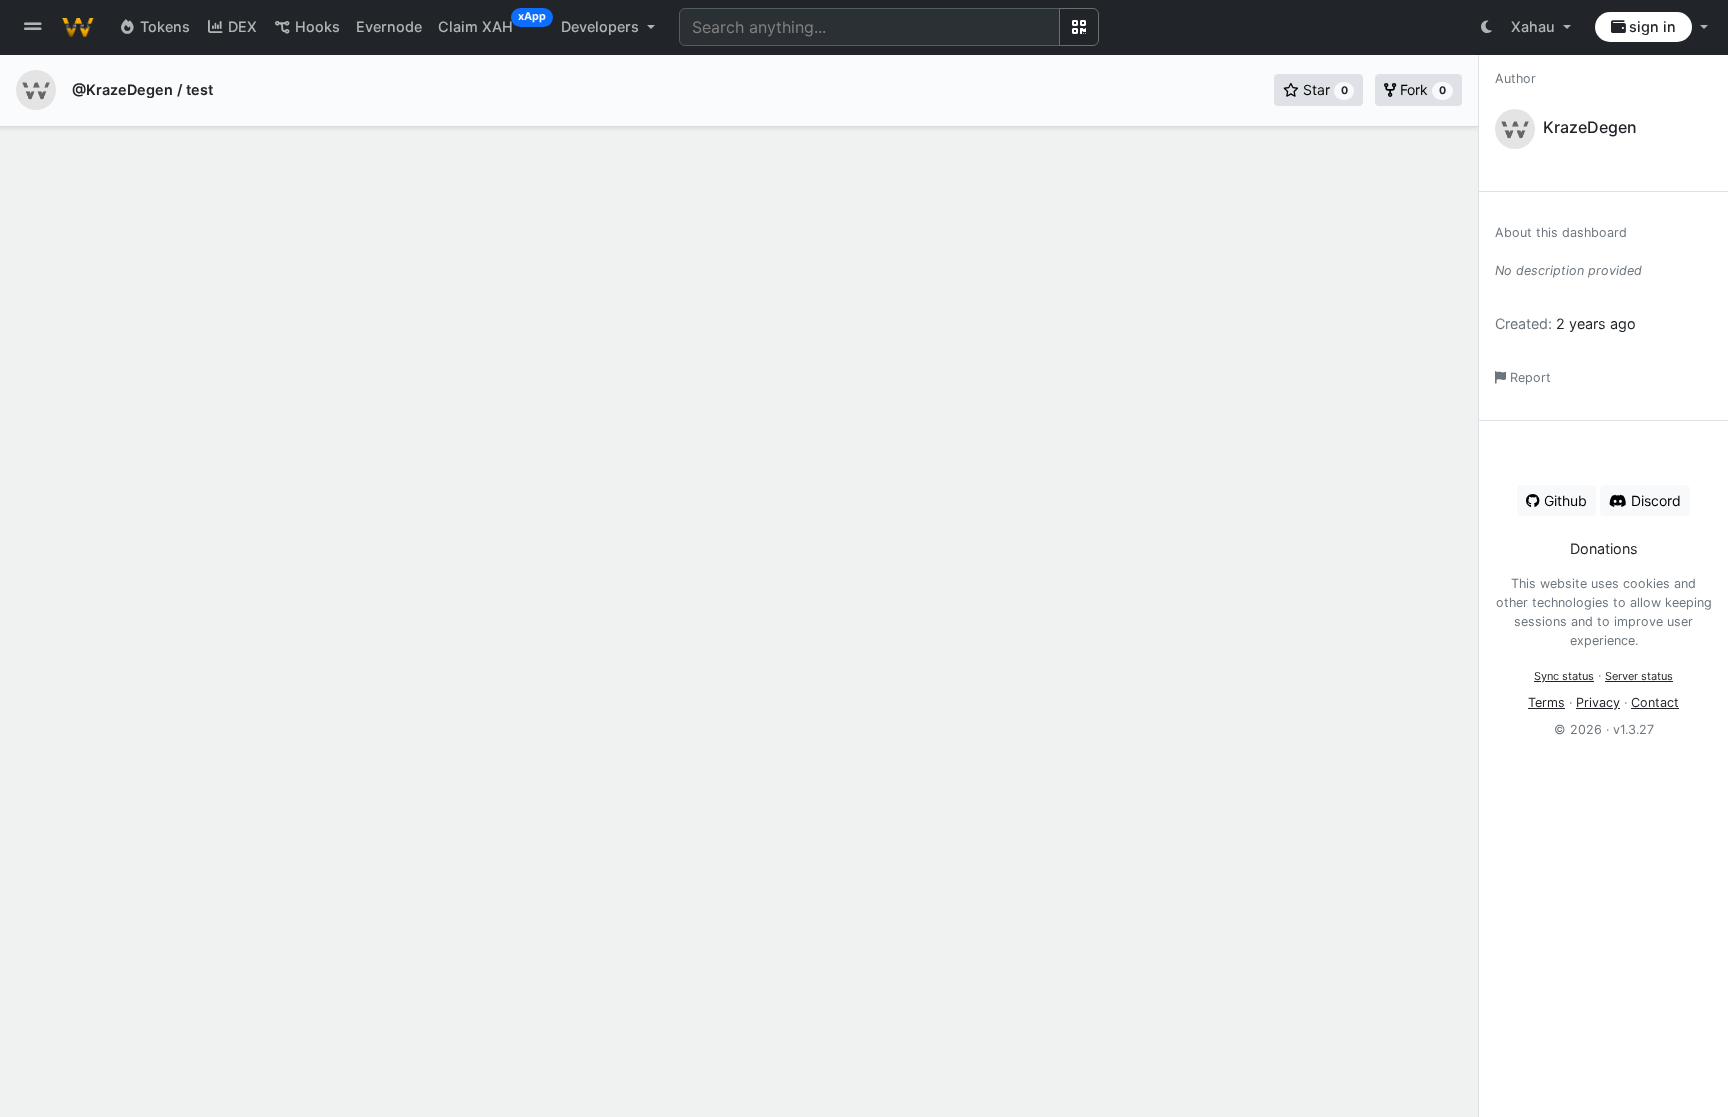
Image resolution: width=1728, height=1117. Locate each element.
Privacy (1598, 702)
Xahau (1535, 26)
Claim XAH (483, 22)
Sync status (1564, 676)
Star (1323, 89)
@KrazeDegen (122, 89)
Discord (1654, 500)
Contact (1655, 702)
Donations (1604, 548)
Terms (1546, 702)
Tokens (163, 26)
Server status (1639, 676)
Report (1528, 377)
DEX (240, 26)
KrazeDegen (1590, 127)
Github (1563, 500)
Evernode (389, 26)
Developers (602, 26)
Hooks (315, 26)
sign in (1650, 26)
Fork (1421, 89)
